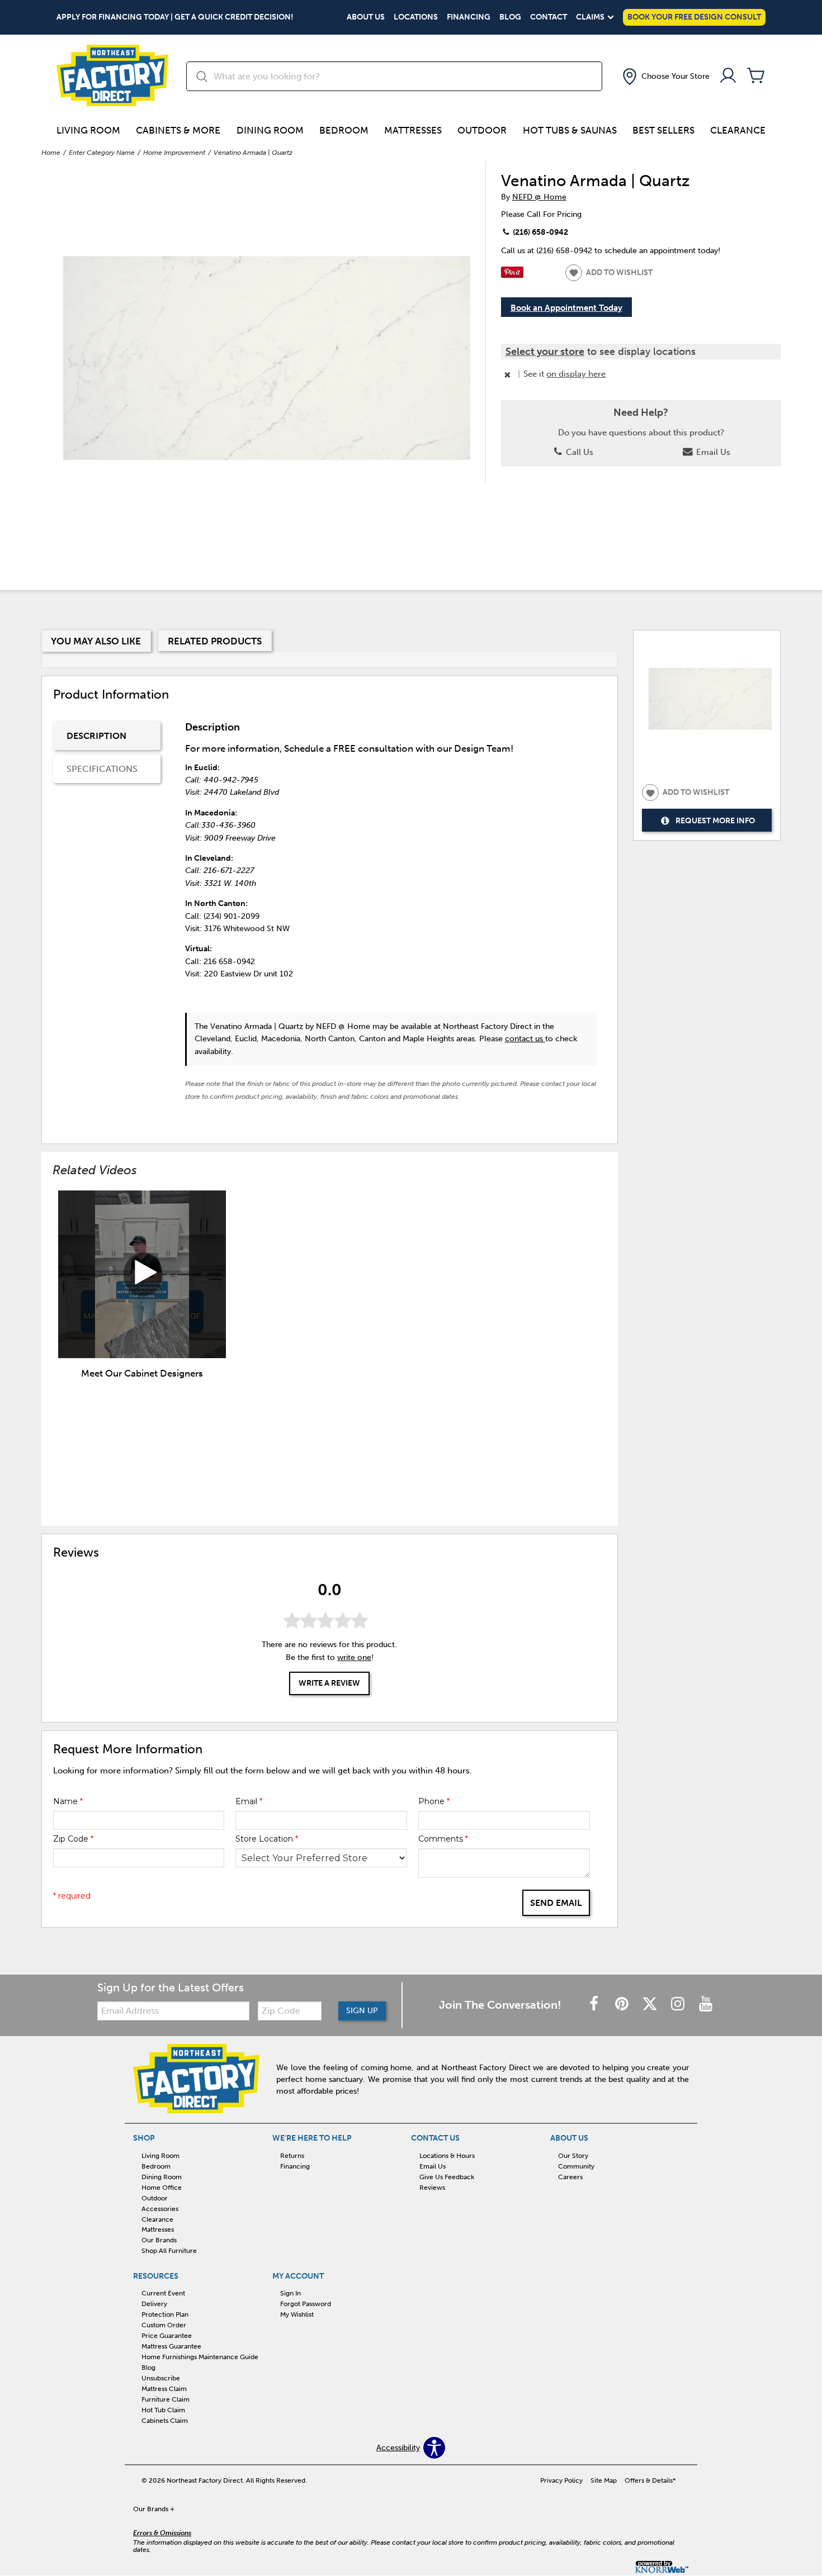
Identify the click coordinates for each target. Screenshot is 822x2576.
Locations (416, 17)
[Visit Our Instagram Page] (679, 2005)
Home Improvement (174, 153)
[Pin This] (512, 275)
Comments (443, 1839)
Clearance (738, 130)
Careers (570, 2177)
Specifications (102, 769)
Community (576, 2166)
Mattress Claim (164, 2389)
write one (354, 1657)
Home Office (162, 2188)
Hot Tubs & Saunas (570, 130)
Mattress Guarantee (171, 2346)
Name (68, 1801)
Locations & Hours (447, 2156)
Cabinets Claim (165, 2421)
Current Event (163, 2293)
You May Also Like (96, 641)
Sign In (290, 2293)
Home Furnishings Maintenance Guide (200, 2357)
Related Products (215, 641)
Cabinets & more (178, 130)
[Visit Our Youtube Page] (706, 2005)
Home (51, 153)
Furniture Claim (166, 2399)
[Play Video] (142, 1274)
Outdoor (482, 130)
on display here (576, 374)
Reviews (432, 2188)
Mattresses (413, 130)
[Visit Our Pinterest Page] (623, 2005)
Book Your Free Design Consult (694, 17)
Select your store (545, 352)
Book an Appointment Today (566, 308)
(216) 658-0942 (540, 232)
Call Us (578, 452)
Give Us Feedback (447, 2177)
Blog (510, 17)
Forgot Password (306, 2304)
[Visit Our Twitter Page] (651, 2005)
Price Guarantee (167, 2336)
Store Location (267, 1839)
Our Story (573, 2156)
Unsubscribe (161, 2378)
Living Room (88, 130)
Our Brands (159, 2240)
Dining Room (270, 130)
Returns (292, 2156)
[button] (665, 77)
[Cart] (756, 76)
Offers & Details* (650, 2480)
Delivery (154, 2304)
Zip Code (73, 1839)
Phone (434, 1801)
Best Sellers (663, 130)
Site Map (604, 2480)
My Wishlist (297, 2314)
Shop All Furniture (169, 2251)
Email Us (712, 452)
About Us (366, 17)
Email (249, 1801)
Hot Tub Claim (163, 2410)
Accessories (160, 2208)
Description (96, 736)
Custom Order (164, 2325)
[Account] (728, 76)
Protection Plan (165, 2314)
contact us (525, 1039)
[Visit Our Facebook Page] (595, 2005)
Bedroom (344, 130)
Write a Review (329, 1683)
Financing (469, 17)
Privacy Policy (561, 2480)
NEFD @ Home (539, 197)
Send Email (556, 1903)
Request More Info (715, 821)
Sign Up (362, 2011)
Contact (549, 17)
